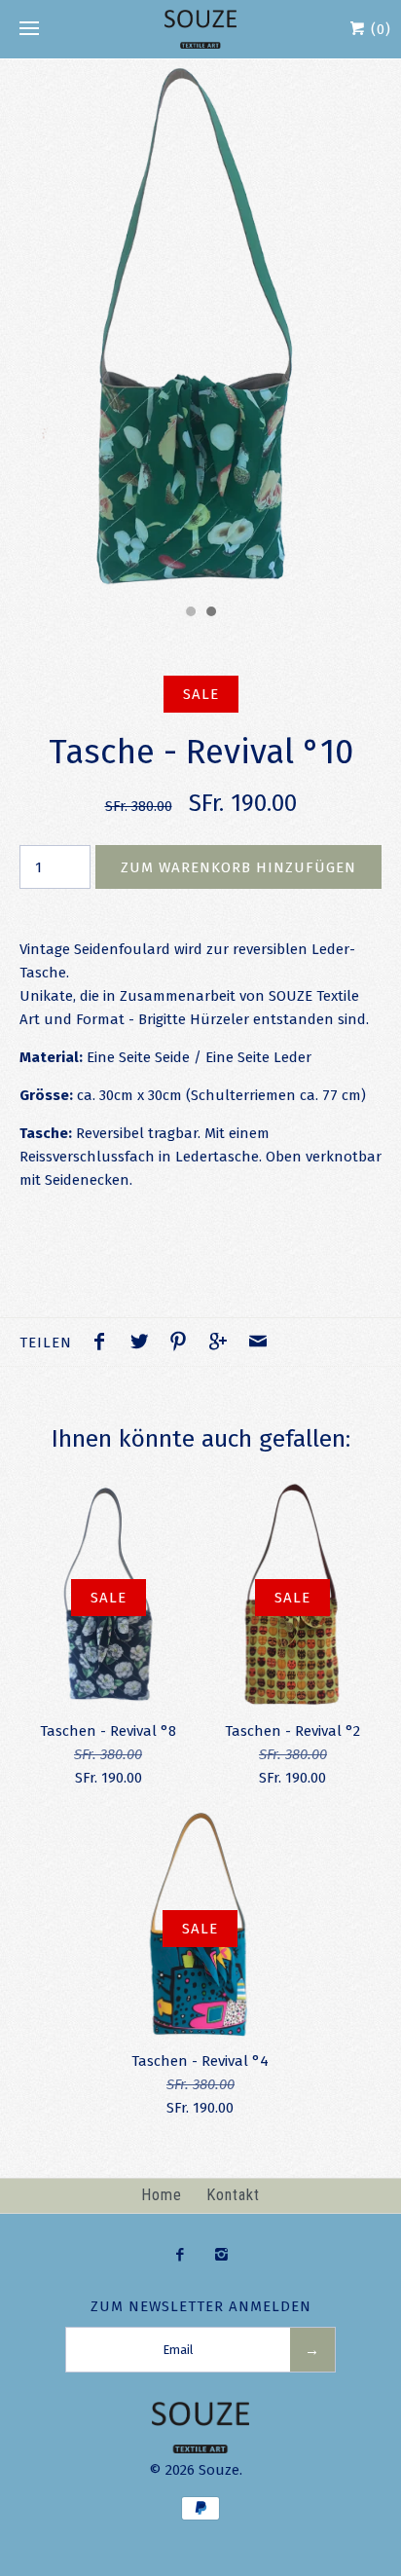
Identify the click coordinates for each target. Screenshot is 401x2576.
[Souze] (200, 29)
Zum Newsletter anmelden (201, 2306)
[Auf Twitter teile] (144, 1344)
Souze (219, 2470)
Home (162, 2195)
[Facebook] (180, 2256)
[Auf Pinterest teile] (183, 1344)
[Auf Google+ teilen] (223, 1344)
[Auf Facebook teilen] (104, 1344)
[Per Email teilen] (258, 1344)
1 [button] (190, 613)
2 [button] (210, 613)
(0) (379, 29)
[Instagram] (221, 2256)
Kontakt (233, 2195)
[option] (200, 327)
